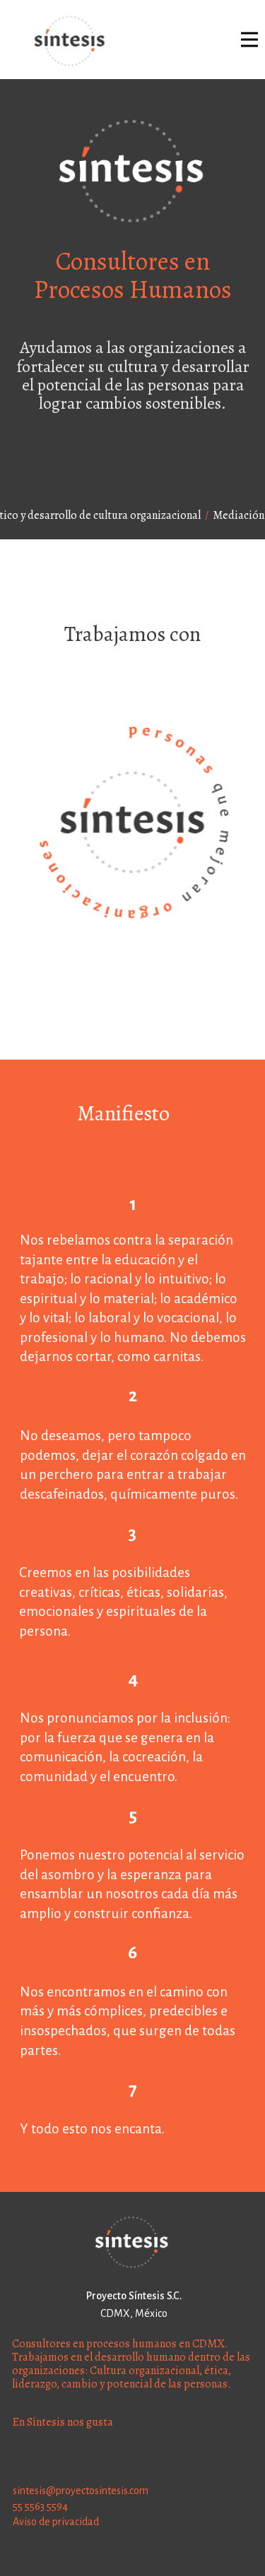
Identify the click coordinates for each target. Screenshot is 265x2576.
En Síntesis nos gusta (63, 2422)
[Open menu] (249, 40)
